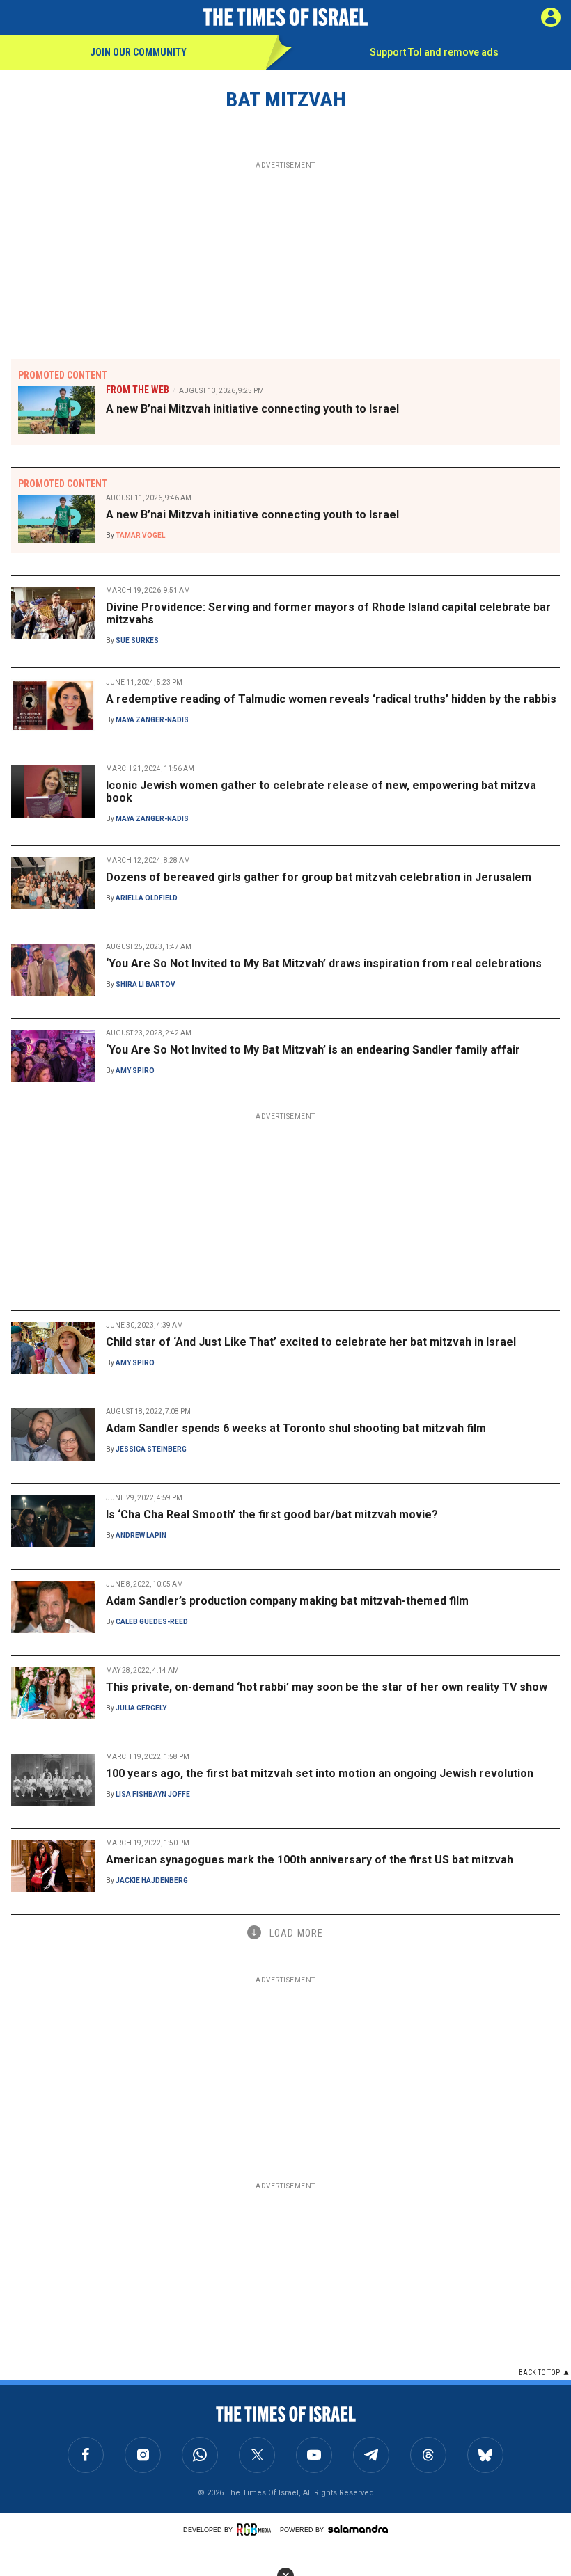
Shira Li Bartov (146, 984)
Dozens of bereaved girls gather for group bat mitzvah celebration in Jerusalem (319, 877)
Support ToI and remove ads (434, 52)
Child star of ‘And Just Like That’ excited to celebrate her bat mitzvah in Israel (311, 1342)
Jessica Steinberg (151, 1449)
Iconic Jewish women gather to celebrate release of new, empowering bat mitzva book (321, 792)
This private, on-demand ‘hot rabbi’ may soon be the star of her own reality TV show (327, 1687)
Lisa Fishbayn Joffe (153, 1794)
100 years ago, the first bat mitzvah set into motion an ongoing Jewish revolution (320, 1773)
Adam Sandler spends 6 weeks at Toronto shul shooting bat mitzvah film (296, 1428)
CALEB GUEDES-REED (152, 1622)
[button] (551, 17)
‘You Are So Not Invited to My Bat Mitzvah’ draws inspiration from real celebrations (324, 963)
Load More (296, 1933)
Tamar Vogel (140, 535)
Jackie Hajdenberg (152, 1881)
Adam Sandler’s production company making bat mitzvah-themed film (287, 1601)
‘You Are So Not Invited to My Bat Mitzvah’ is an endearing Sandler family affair (313, 1050)
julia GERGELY (141, 1708)
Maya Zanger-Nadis (152, 720)
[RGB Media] (256, 2529)
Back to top (539, 2372)
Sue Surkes (137, 641)
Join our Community (138, 52)
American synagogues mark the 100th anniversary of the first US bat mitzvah (310, 1860)
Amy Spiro (135, 1071)
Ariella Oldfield (147, 898)
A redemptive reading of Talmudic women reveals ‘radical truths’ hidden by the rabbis (331, 699)
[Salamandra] (358, 2529)
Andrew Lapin (141, 1535)
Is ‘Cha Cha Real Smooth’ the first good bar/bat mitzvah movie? (272, 1514)
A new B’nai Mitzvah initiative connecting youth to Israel (252, 409)
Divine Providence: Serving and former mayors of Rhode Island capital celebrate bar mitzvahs (328, 613)
